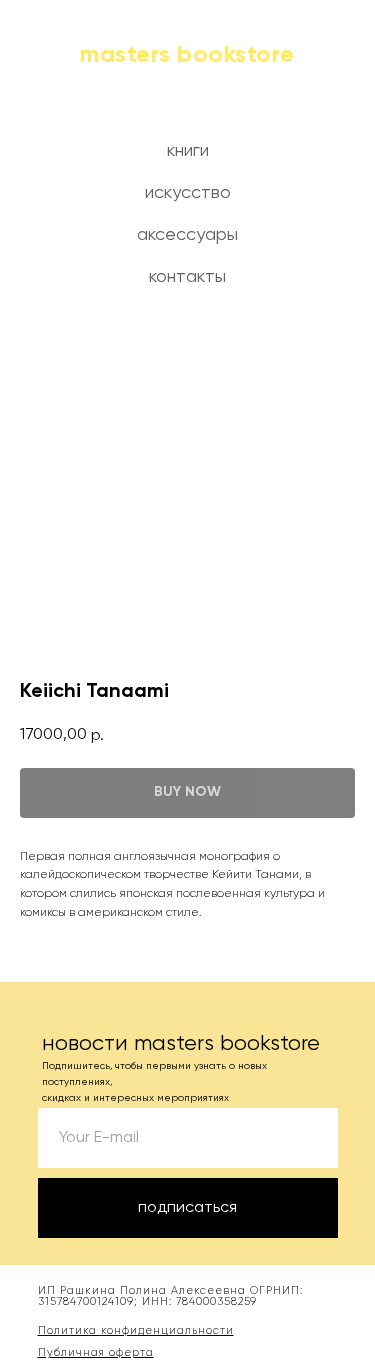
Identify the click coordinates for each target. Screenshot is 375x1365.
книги (188, 151)
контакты (187, 277)
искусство (188, 193)
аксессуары (187, 235)
